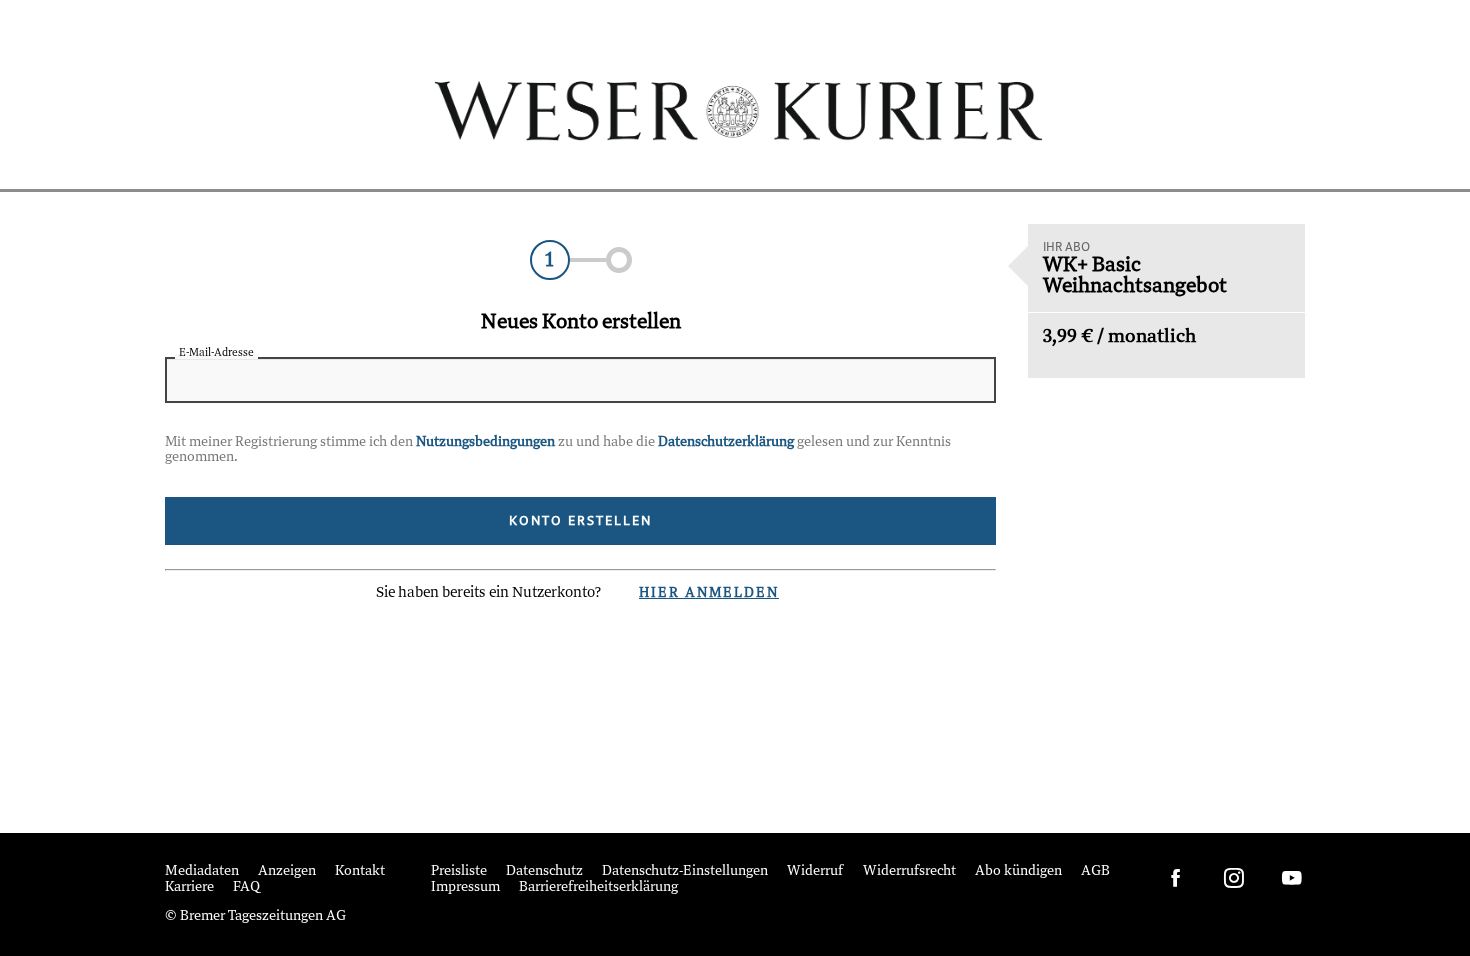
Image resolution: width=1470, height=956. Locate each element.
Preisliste (459, 871)
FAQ (246, 887)
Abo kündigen (1018, 871)
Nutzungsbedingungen (485, 442)
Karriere (189, 887)
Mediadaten (202, 871)
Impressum (465, 887)
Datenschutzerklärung (726, 442)
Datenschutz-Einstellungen (685, 871)
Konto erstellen (580, 521)
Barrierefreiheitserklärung (598, 887)
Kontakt (360, 871)
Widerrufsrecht (909, 871)
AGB (1095, 871)
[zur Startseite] (735, 110)
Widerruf (815, 871)
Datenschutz (544, 871)
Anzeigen (287, 871)
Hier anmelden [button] (709, 593)
